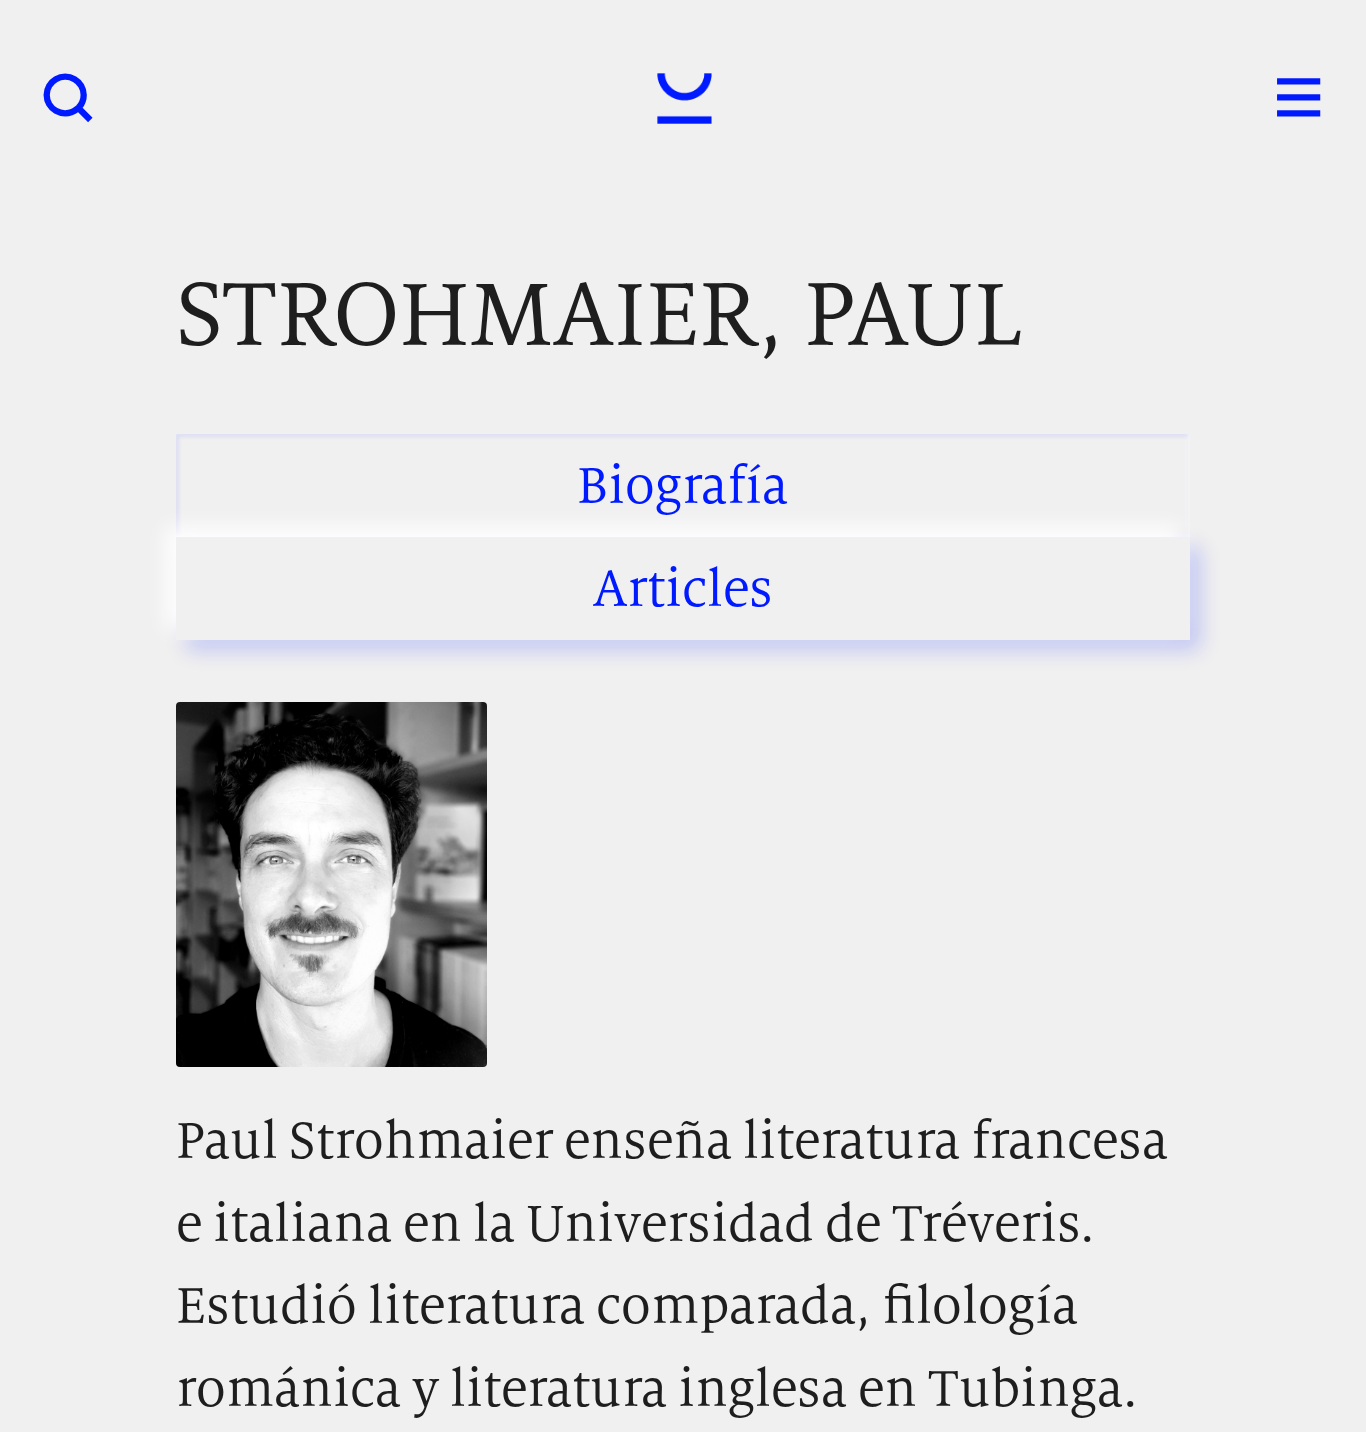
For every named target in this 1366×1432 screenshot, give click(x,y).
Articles (683, 587)
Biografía (682, 484)
